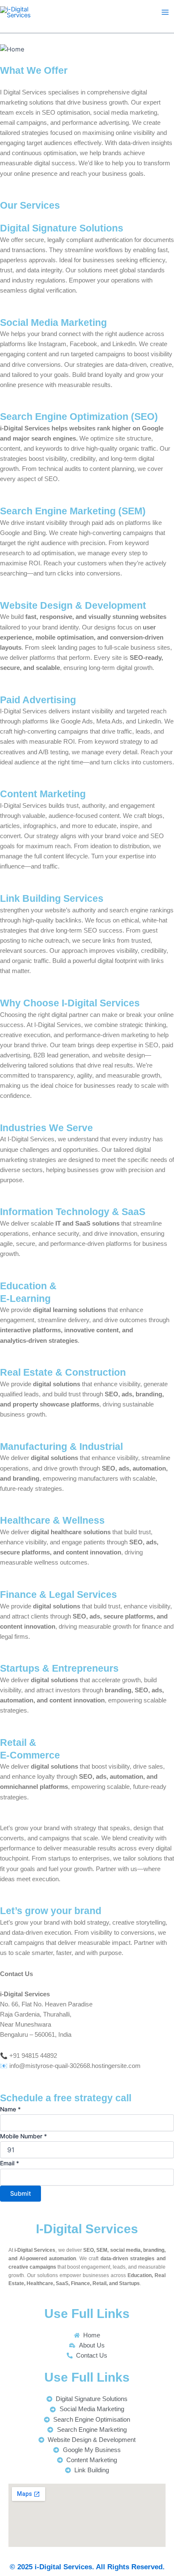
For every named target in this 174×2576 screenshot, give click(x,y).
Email (10, 2163)
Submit (20, 2194)
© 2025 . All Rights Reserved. (87, 2567)
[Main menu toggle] (165, 12)
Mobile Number (23, 2136)
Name (10, 2109)
